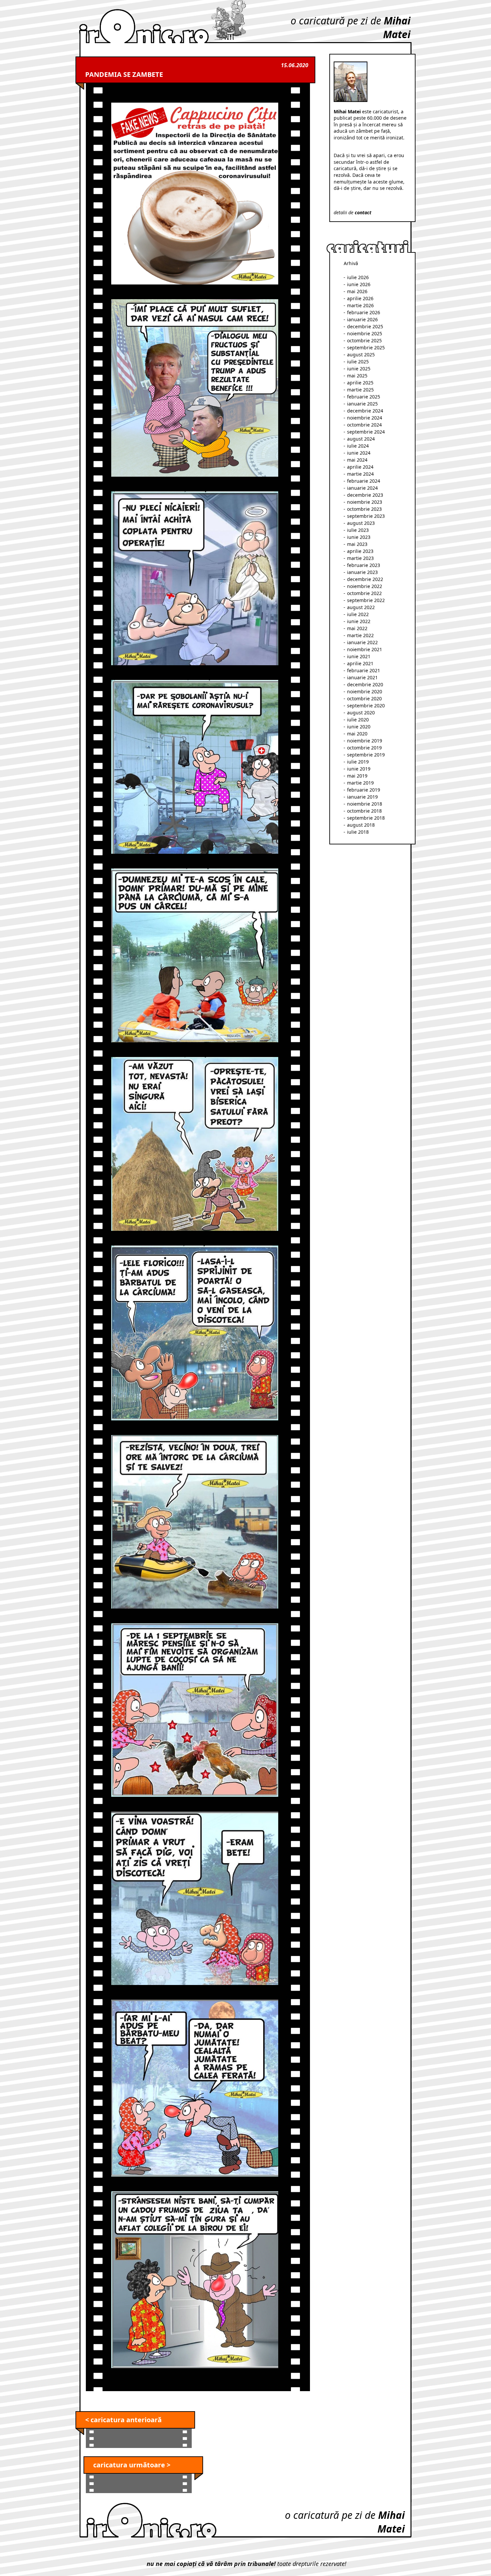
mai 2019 (357, 776)
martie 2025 (360, 390)
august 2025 (361, 355)
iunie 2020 (359, 727)
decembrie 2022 (365, 579)
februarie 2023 (364, 565)
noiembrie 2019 (365, 741)
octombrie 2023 (364, 509)
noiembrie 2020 (365, 691)
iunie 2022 (359, 621)
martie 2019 (360, 783)
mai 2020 (357, 734)
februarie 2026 (364, 312)
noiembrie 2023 (365, 502)
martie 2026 (360, 305)
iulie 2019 (358, 762)
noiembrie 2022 (365, 586)
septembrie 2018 (366, 818)
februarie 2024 (364, 481)
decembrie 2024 (365, 411)
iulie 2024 (358, 446)
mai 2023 (357, 544)
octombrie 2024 (364, 425)
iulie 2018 (358, 832)
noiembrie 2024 (365, 418)
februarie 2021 (364, 670)
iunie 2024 (359, 453)
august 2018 (361, 825)
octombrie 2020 (364, 698)
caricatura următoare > (132, 2465)
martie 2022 (360, 635)
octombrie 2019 (364, 748)
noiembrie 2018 (365, 804)
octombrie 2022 (364, 593)
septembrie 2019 (366, 755)
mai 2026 (357, 291)
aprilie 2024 (360, 467)
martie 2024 (360, 474)
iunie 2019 (359, 769)
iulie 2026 (358, 277)
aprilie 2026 (360, 298)
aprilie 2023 (360, 551)
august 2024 (361, 439)
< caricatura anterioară (123, 2420)
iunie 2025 (359, 369)
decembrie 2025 (365, 326)
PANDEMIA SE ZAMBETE (124, 74)
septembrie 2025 (366, 347)
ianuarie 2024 (362, 488)
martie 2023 (360, 558)
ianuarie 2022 (362, 642)
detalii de (353, 212)
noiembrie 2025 (365, 333)
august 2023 (361, 523)
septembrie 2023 (366, 516)
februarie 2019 (364, 790)
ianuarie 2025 (362, 404)
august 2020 (361, 713)
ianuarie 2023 (362, 572)
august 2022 (361, 607)
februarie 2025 (364, 397)
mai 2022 (357, 628)
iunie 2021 (359, 656)
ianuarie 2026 (362, 319)
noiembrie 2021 (365, 649)
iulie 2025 (358, 362)
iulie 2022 (358, 614)
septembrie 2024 (366, 432)
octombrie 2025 (364, 340)
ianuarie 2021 (362, 677)
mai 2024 (357, 460)
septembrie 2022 (366, 600)
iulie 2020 (358, 720)
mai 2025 (357, 376)
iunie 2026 (359, 284)
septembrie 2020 (366, 706)
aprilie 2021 (360, 663)
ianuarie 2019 (362, 797)
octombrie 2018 (364, 811)
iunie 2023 (359, 537)
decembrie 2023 (365, 495)
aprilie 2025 (360, 383)
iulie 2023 (358, 530)
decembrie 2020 (365, 684)
